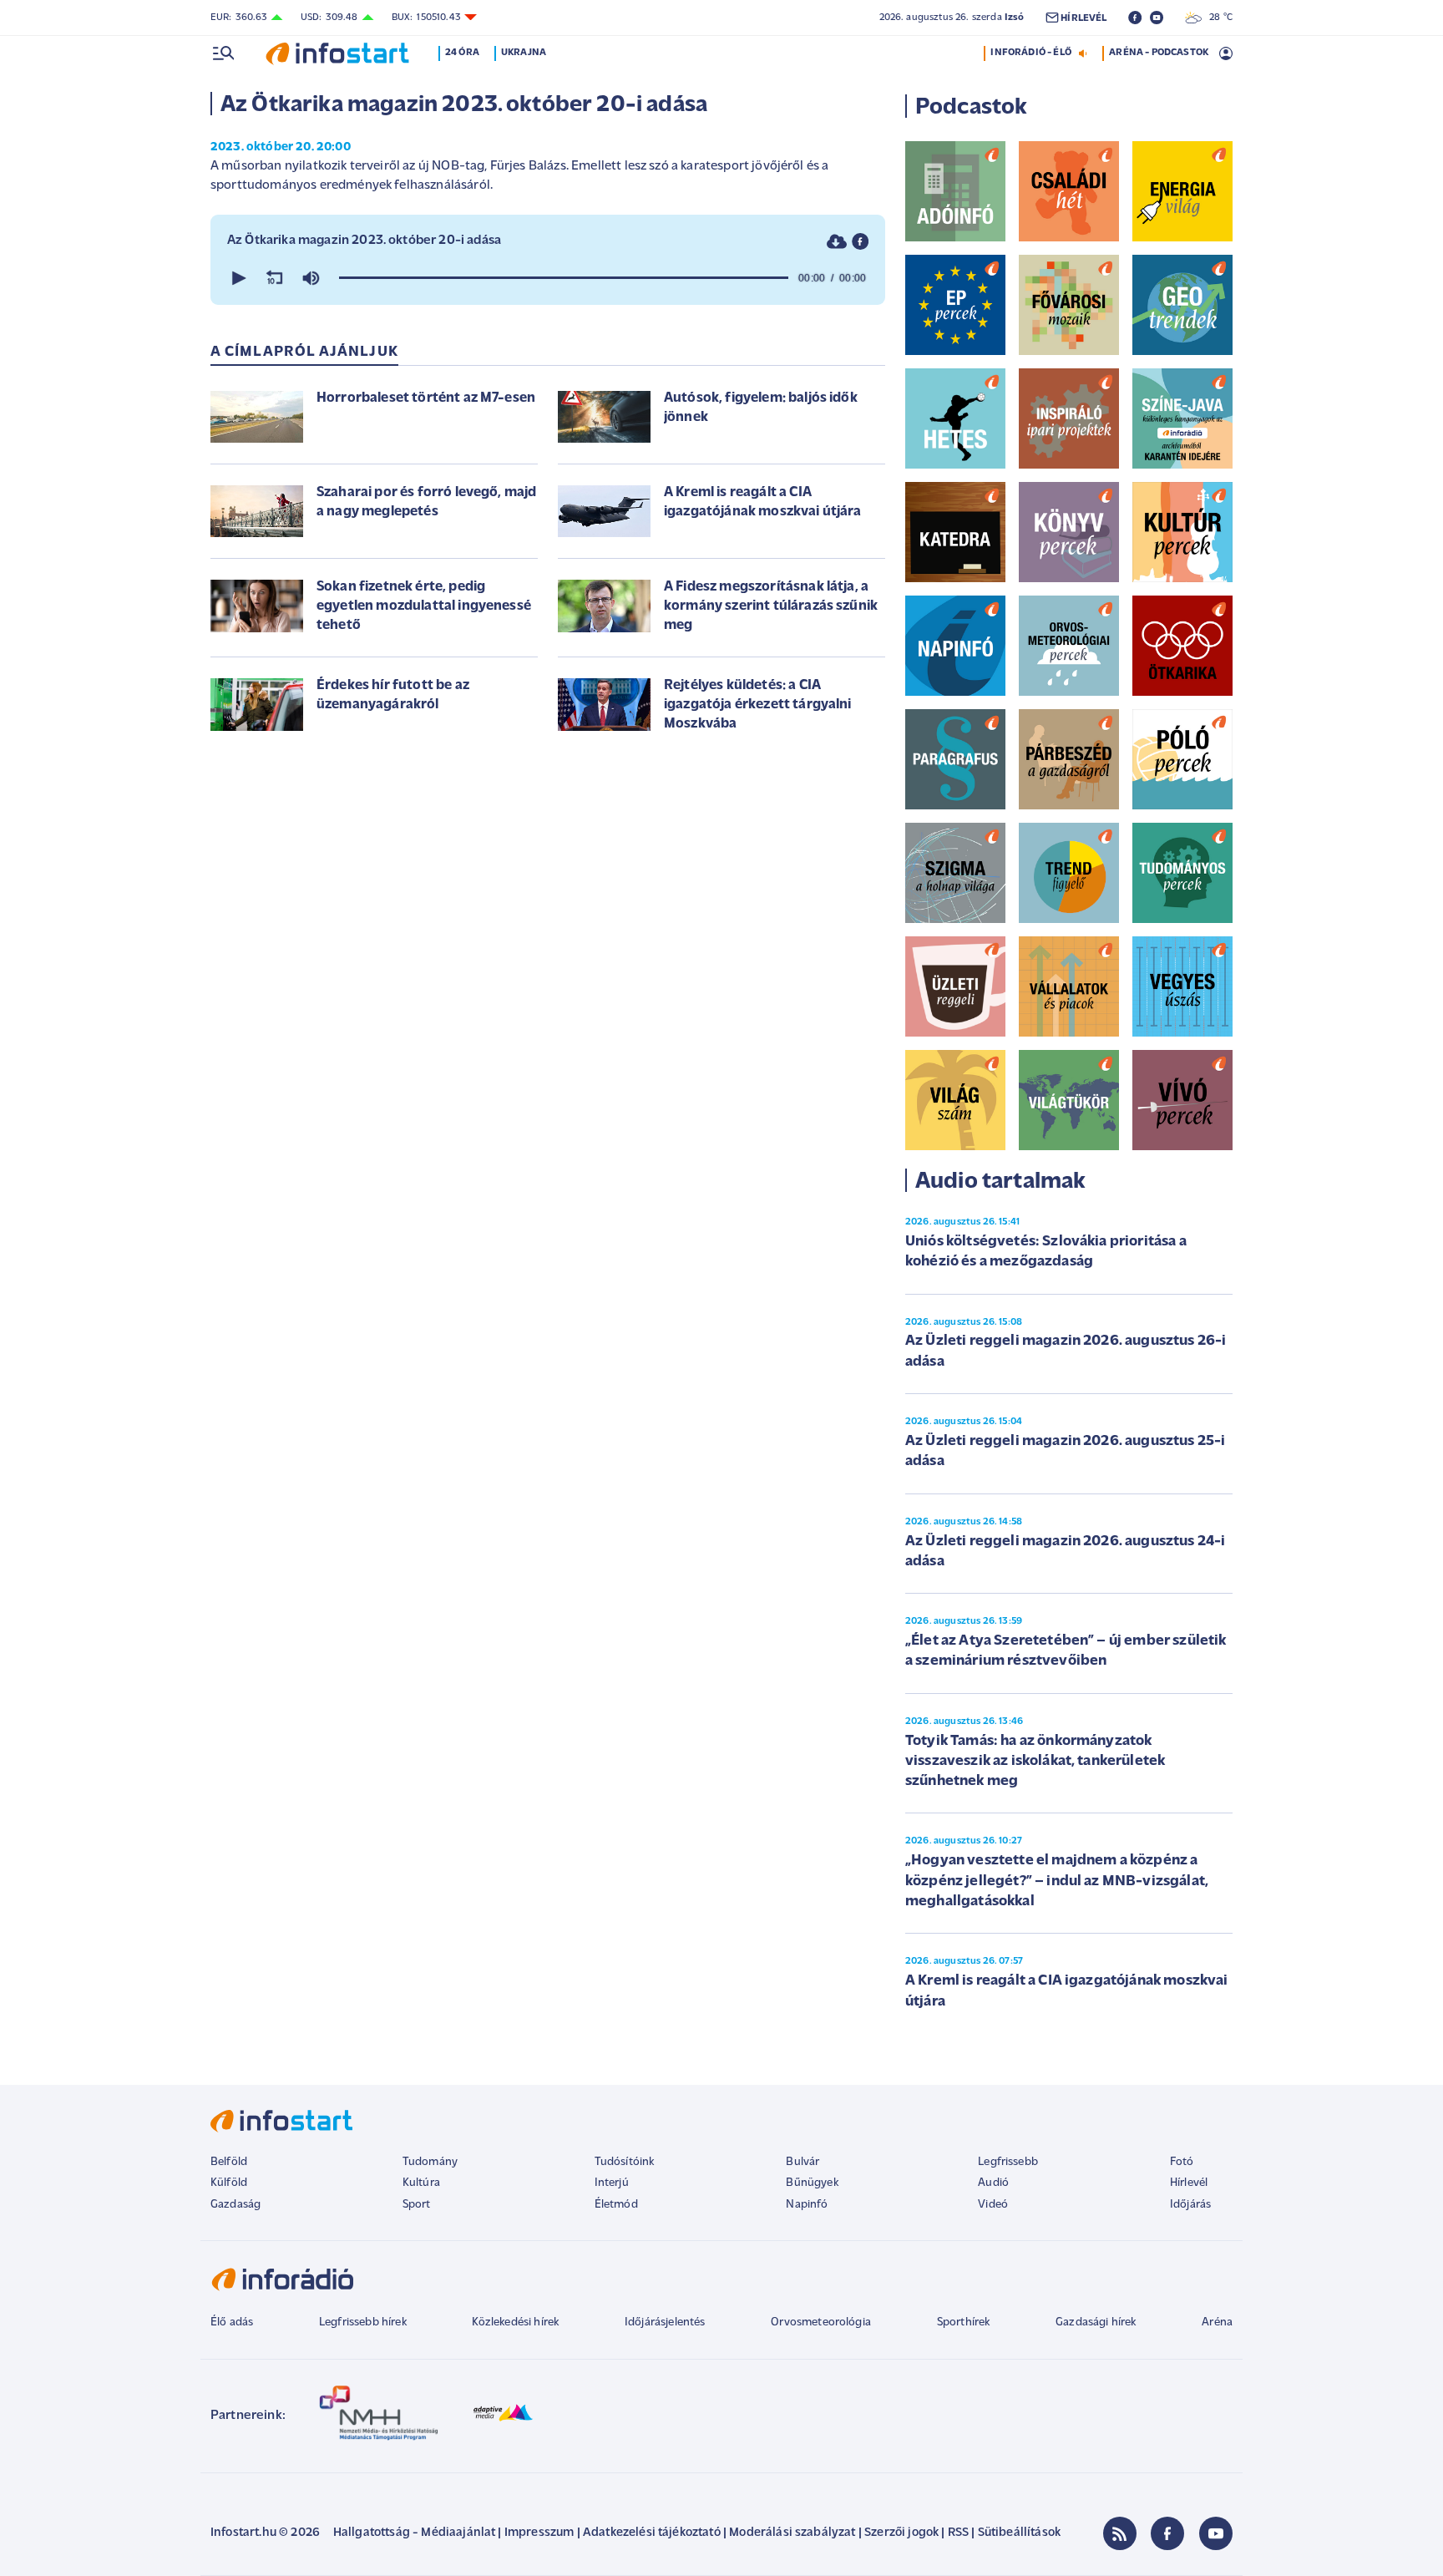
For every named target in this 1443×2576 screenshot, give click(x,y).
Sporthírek (964, 2322)
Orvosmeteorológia (821, 2322)
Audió (993, 2183)
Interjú (612, 2183)
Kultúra (421, 2183)
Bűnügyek (812, 2183)
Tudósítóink (625, 2162)
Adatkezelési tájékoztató (652, 2533)
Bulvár (803, 2162)
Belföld (229, 2162)
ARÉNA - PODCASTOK (1159, 53)
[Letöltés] (837, 241)
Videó (993, 2205)
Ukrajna (524, 53)
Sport (417, 2205)
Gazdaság (235, 2205)
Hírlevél (1189, 2183)
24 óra (462, 53)
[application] (548, 278)
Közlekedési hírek (515, 2322)
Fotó (1182, 2162)
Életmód (616, 2205)
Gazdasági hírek (1096, 2322)
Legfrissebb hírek (363, 2322)
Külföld (229, 2183)
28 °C (1217, 18)
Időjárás (1190, 2205)
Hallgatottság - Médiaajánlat (414, 2533)
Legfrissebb (1008, 2162)
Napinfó (807, 2205)
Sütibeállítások (1019, 2533)
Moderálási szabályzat (792, 2533)
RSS (958, 2533)
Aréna (1217, 2322)
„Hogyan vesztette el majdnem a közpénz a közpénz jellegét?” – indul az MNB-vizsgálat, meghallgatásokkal (1057, 1881)
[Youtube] (1216, 2533)
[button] (237, 278)
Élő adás (232, 2322)
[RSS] (1120, 2533)
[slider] (564, 278)
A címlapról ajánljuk (304, 352)
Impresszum (539, 2533)
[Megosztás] (860, 241)
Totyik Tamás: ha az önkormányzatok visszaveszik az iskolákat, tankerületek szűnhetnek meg (1035, 1762)
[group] (311, 278)
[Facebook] (1167, 2533)
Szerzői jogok (901, 2533)
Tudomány (430, 2162)
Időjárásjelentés (665, 2322)
